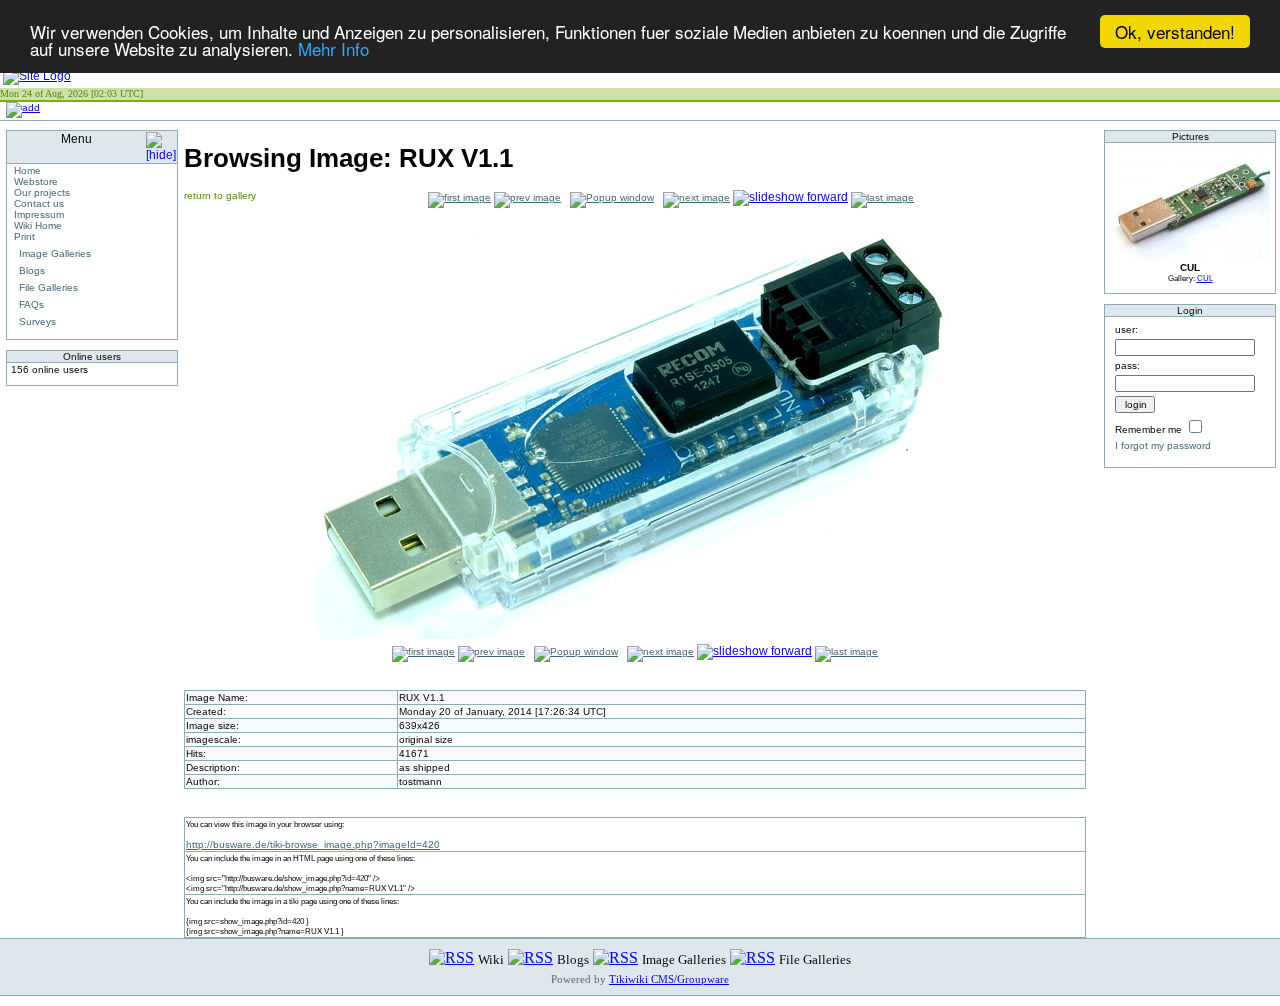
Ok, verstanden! (1175, 31)
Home (27, 170)
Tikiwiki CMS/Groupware (669, 979)
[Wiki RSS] (451, 958)
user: (1126, 329)
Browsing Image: (348, 158)
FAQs (31, 304)
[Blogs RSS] (530, 958)
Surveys (37, 321)
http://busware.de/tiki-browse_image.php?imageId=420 (313, 844)
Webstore (36, 181)
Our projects (42, 192)
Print (24, 236)
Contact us (39, 203)
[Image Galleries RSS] (615, 958)
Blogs (32, 270)
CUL (1205, 278)
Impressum (39, 214)
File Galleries (48, 287)
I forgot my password (1163, 445)
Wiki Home (38, 225)
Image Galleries (55, 253)
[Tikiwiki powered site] (37, 76)
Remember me (1148, 429)
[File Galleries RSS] (752, 958)
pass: (1127, 365)
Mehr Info (333, 49)
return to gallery (220, 195)
